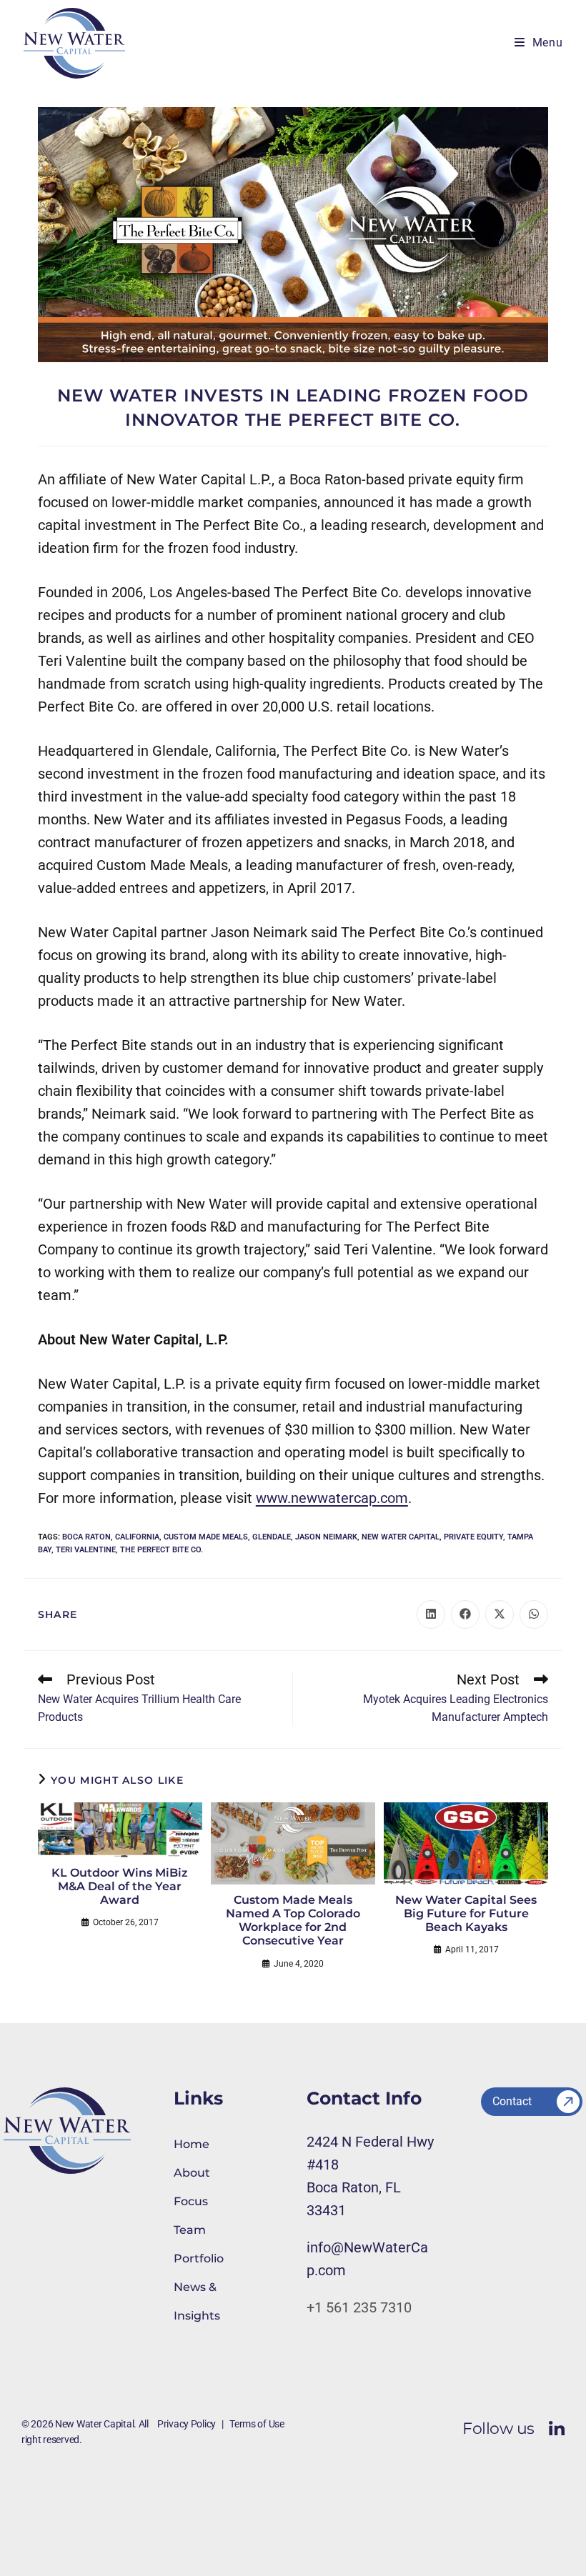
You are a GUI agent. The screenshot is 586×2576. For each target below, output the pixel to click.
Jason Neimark (326, 1537)
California (137, 1537)
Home (192, 2144)
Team (190, 2230)
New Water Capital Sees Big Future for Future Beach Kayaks (466, 1913)
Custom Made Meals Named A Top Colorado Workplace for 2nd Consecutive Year (293, 1921)
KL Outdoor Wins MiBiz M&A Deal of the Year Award (120, 1886)
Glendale (272, 1537)
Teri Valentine (86, 1550)
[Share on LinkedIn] (431, 1614)
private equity (473, 1537)
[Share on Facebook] (465, 1614)
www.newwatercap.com (332, 1498)
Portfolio (199, 2258)
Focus (191, 2201)
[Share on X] (500, 1614)
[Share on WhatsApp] (534, 1614)
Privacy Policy (187, 2424)
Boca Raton (86, 1537)
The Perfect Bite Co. (162, 1550)
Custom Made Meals (206, 1537)
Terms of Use (257, 2424)
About (192, 2173)
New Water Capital (401, 1537)
